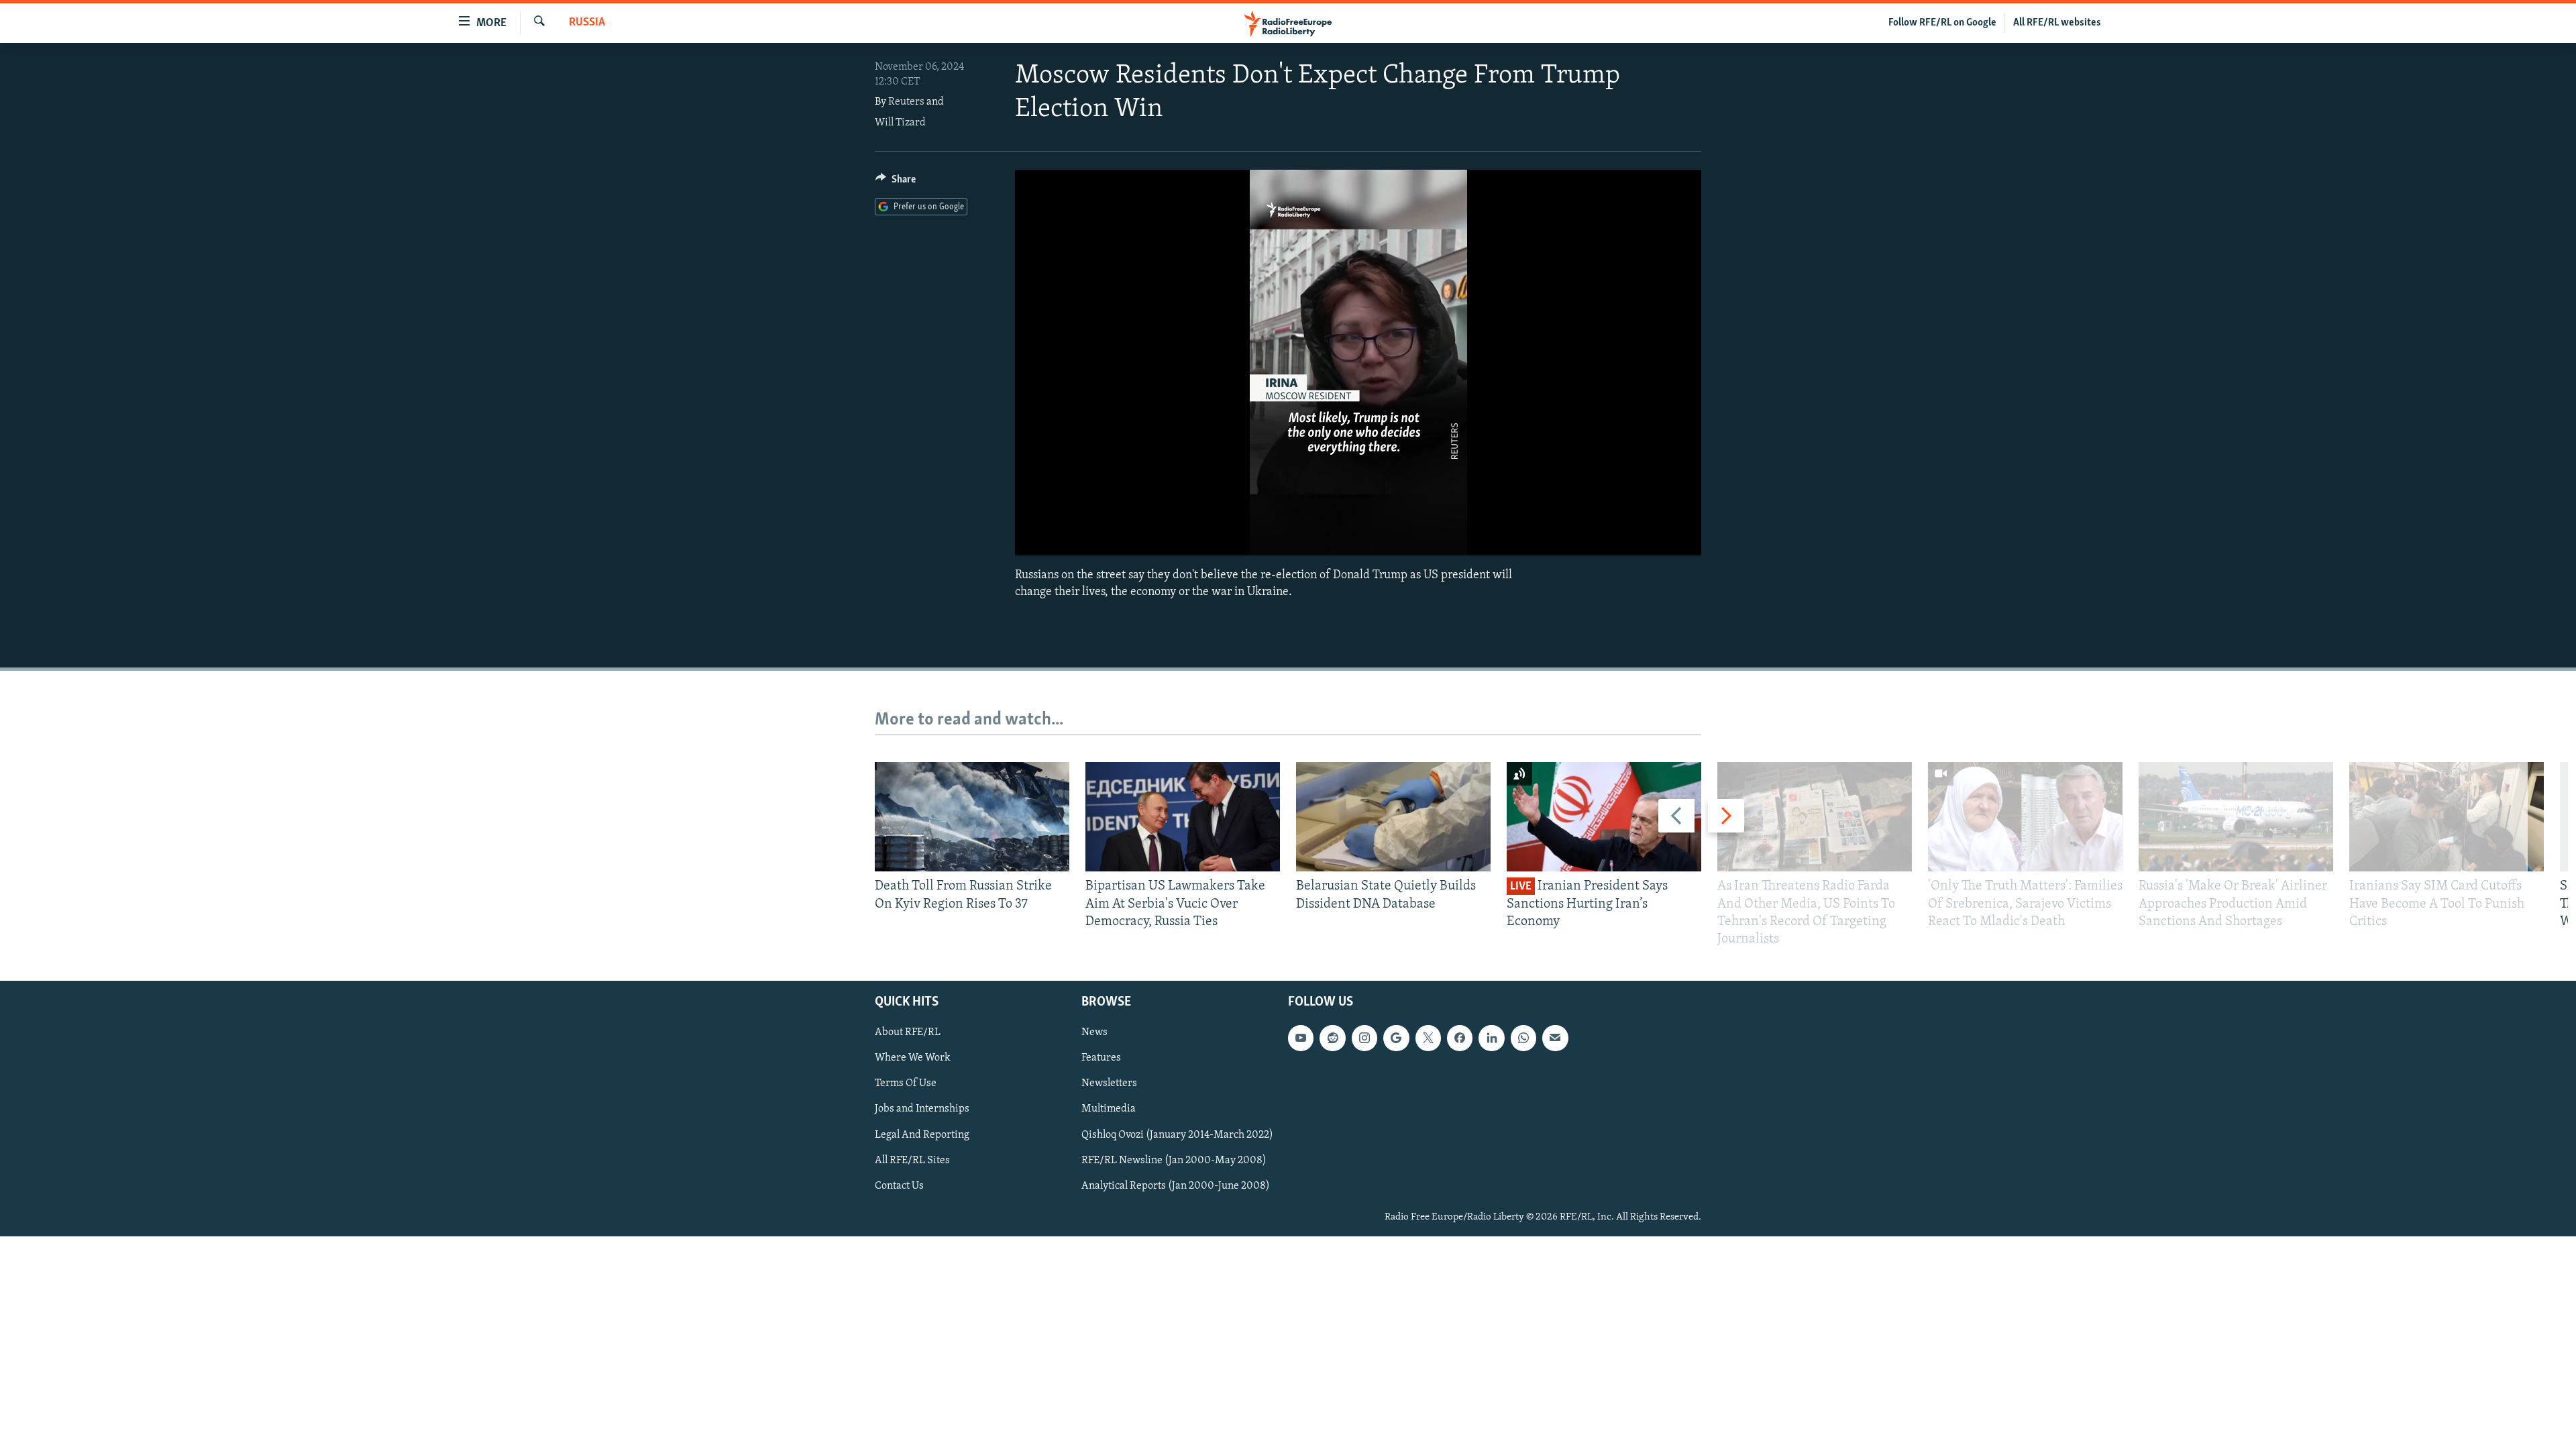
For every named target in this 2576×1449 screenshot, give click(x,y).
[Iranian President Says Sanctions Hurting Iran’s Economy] (1604, 817)
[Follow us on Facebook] (1460, 1038)
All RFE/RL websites (2057, 23)
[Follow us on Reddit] (1332, 1038)
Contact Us (899, 1186)
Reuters (906, 102)
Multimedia (1109, 1110)
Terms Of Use (906, 1084)
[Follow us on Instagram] (1364, 1038)
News (1094, 1033)
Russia (587, 23)
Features (1101, 1059)
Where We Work (913, 1059)
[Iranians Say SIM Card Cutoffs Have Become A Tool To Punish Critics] (2447, 817)
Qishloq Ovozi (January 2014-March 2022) (1177, 1135)
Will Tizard (900, 123)
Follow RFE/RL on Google (1942, 23)
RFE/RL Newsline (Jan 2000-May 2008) (1174, 1161)
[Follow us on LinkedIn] (1491, 1038)
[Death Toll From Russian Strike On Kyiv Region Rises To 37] (972, 817)
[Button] (896, 182)
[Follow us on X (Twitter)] (1428, 1038)
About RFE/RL (908, 1033)
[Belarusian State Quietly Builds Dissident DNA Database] (1393, 817)
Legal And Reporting (922, 1135)
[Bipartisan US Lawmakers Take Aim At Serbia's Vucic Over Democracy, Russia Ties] (1183, 817)
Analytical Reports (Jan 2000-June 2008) (1176, 1186)
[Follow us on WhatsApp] (1523, 1038)
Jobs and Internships (922, 1110)
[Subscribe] (1555, 1038)
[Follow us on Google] (1396, 1038)
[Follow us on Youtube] (1301, 1038)
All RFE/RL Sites (912, 1161)
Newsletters (1109, 1084)
